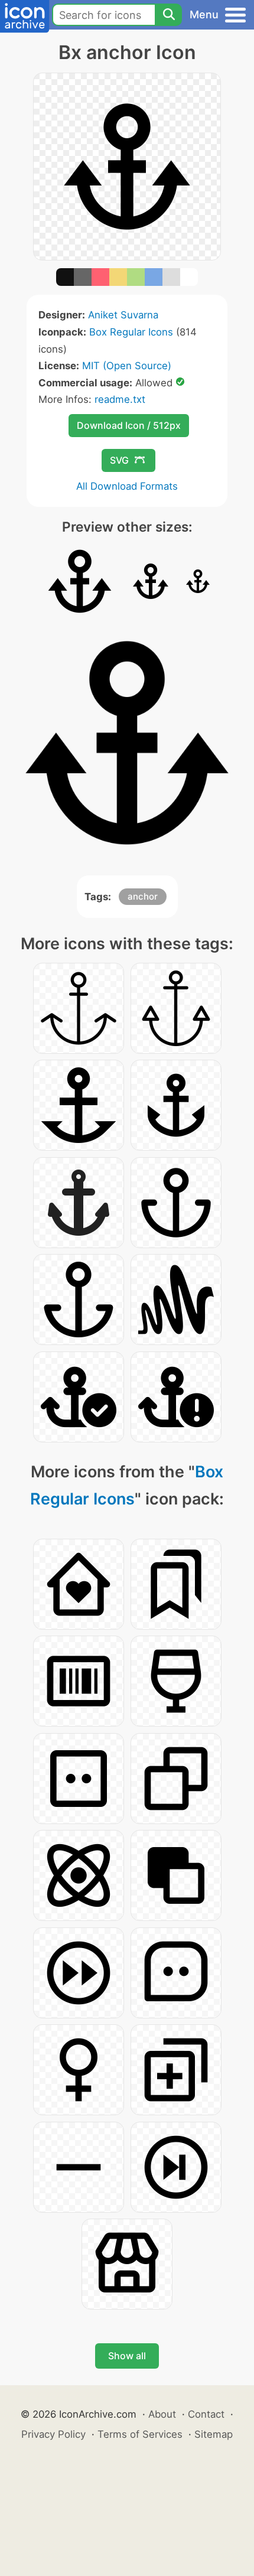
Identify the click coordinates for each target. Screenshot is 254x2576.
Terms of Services (140, 2434)
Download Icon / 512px (129, 425)
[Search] (168, 15)
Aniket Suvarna (123, 315)
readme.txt (120, 399)
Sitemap (214, 2434)
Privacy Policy (53, 2434)
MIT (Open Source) (127, 366)
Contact (206, 2414)
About (162, 2414)
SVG (119, 460)
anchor (143, 896)
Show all (127, 2356)
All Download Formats (127, 486)
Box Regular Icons (131, 332)
